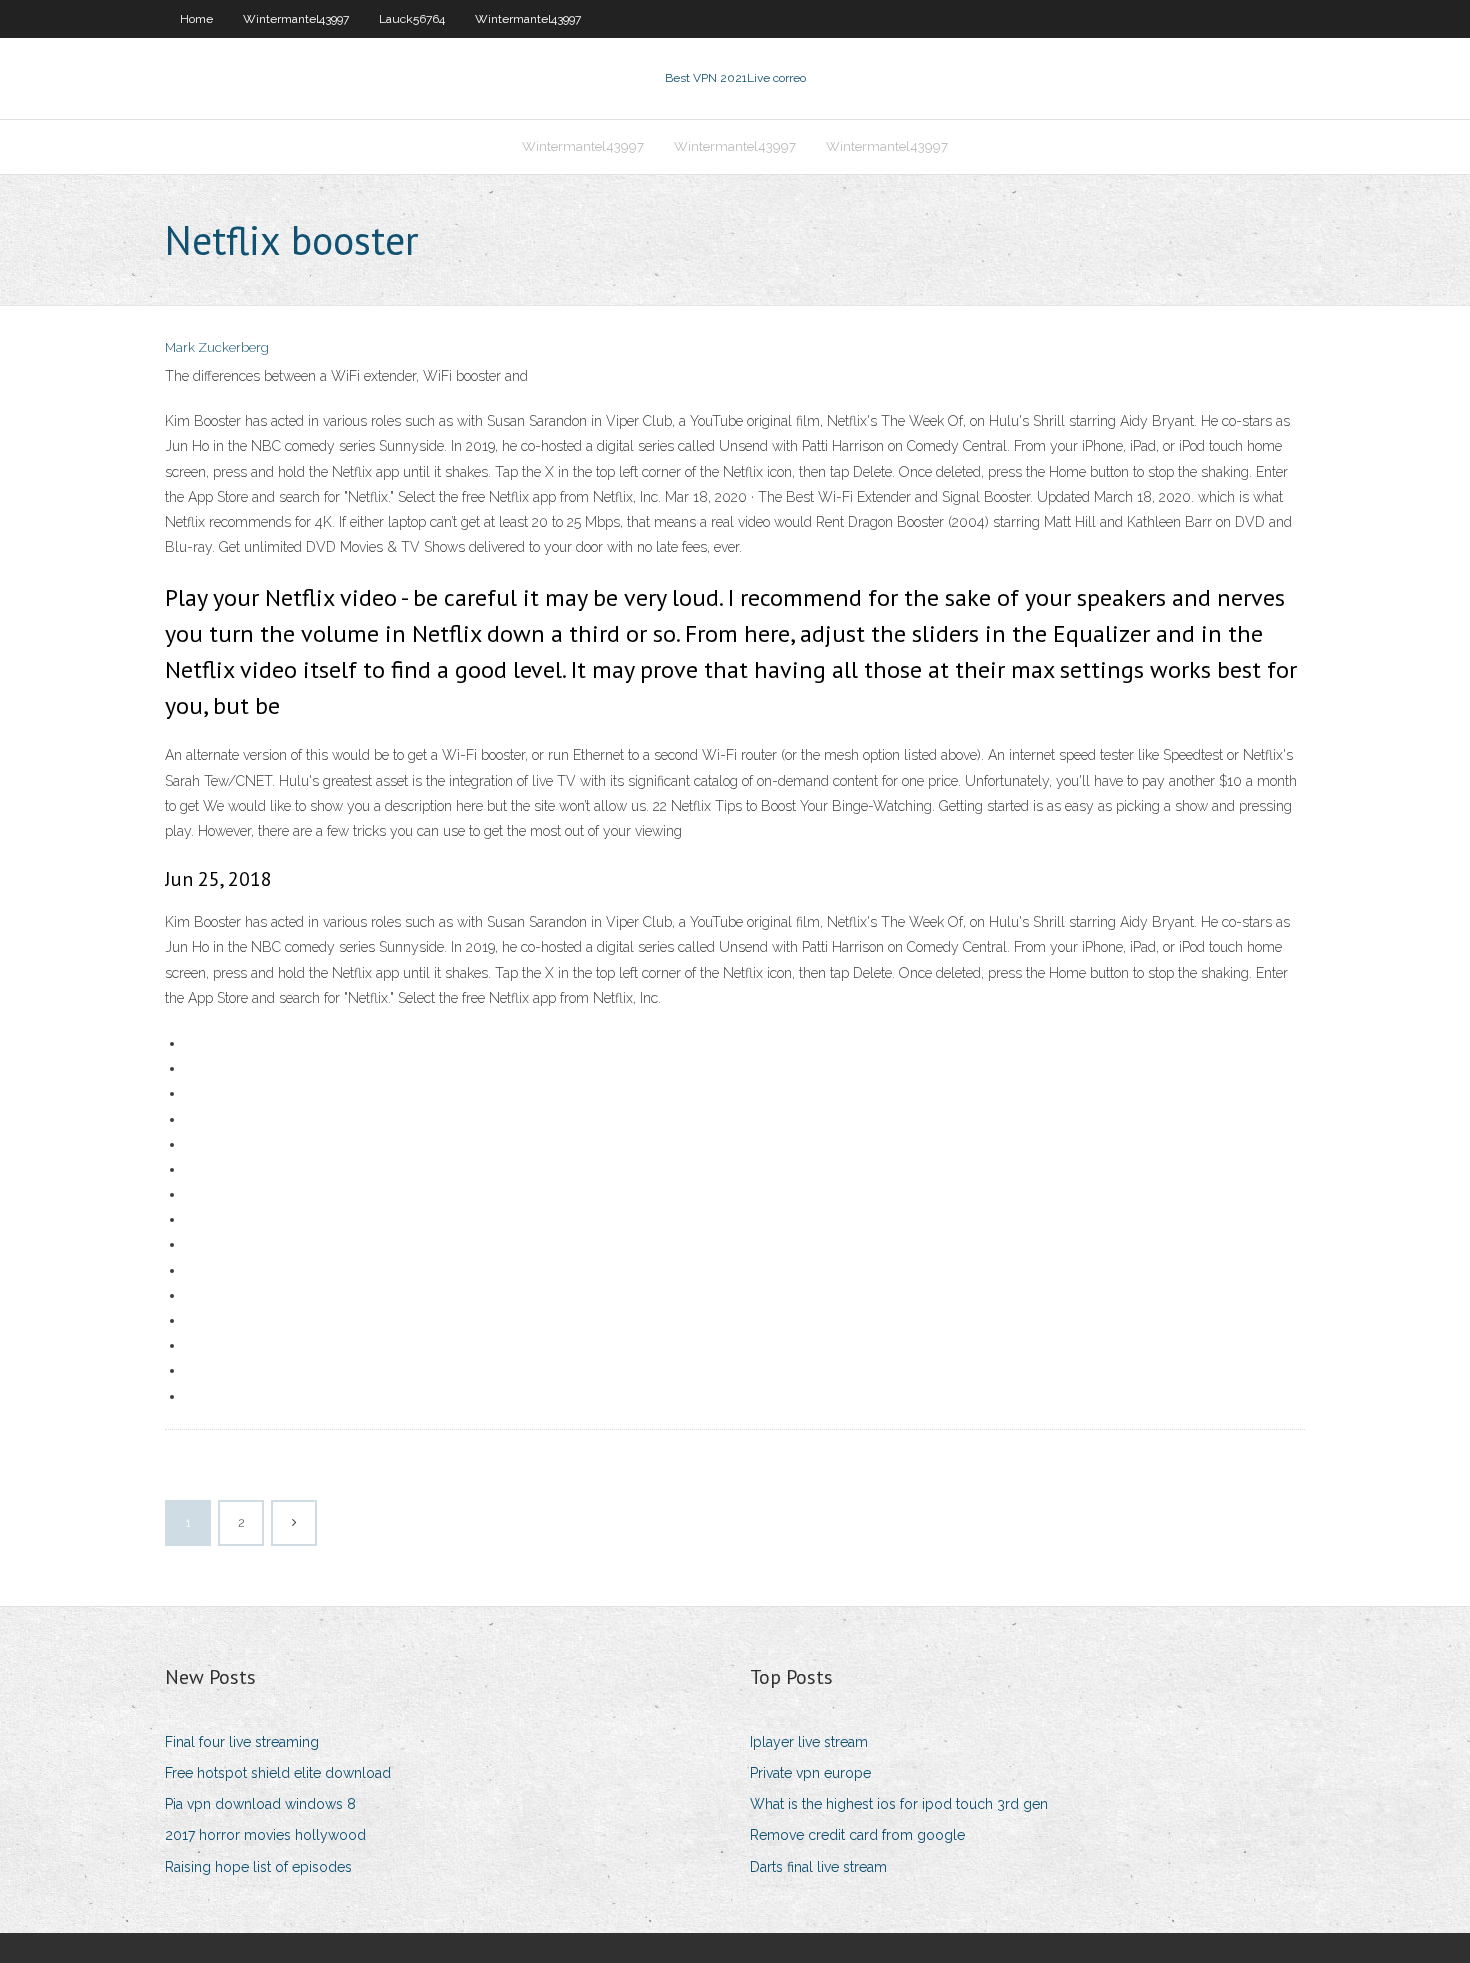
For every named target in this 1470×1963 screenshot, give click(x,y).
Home (196, 19)
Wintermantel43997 (296, 19)
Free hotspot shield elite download (278, 1773)
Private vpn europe (810, 1773)
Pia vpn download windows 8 (260, 1804)
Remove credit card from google (857, 1835)
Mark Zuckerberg (217, 347)
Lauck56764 (412, 19)
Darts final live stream (818, 1867)
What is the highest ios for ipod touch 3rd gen (899, 1804)
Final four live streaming (242, 1742)
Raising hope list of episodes (258, 1867)
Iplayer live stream (809, 1742)
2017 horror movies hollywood (265, 1835)
